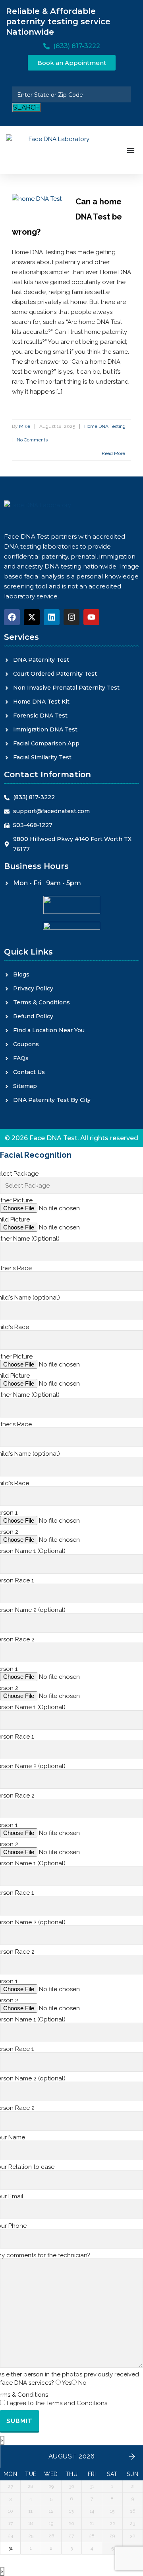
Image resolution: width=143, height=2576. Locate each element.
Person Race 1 (17, 1580)
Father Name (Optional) (30, 1239)
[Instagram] (71, 617)
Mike (25, 426)
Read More (114, 453)
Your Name (13, 2137)
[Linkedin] (52, 617)
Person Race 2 (17, 1639)
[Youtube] (91, 617)
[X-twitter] (32, 617)
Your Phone (13, 2226)
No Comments (32, 440)
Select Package (19, 1174)
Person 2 (9, 1532)
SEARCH (27, 107)
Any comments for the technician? (45, 2255)
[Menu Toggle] (131, 150)
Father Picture (16, 1200)
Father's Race (16, 1268)
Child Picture (15, 1219)
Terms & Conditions (54, 2399)
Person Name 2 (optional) (33, 1610)
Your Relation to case (27, 2167)
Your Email (12, 2196)
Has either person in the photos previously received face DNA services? (70, 2379)
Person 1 (9, 1513)
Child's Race (14, 1327)
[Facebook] (12, 617)
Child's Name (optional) (30, 1298)
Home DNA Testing (105, 426)
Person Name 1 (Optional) (33, 1551)
